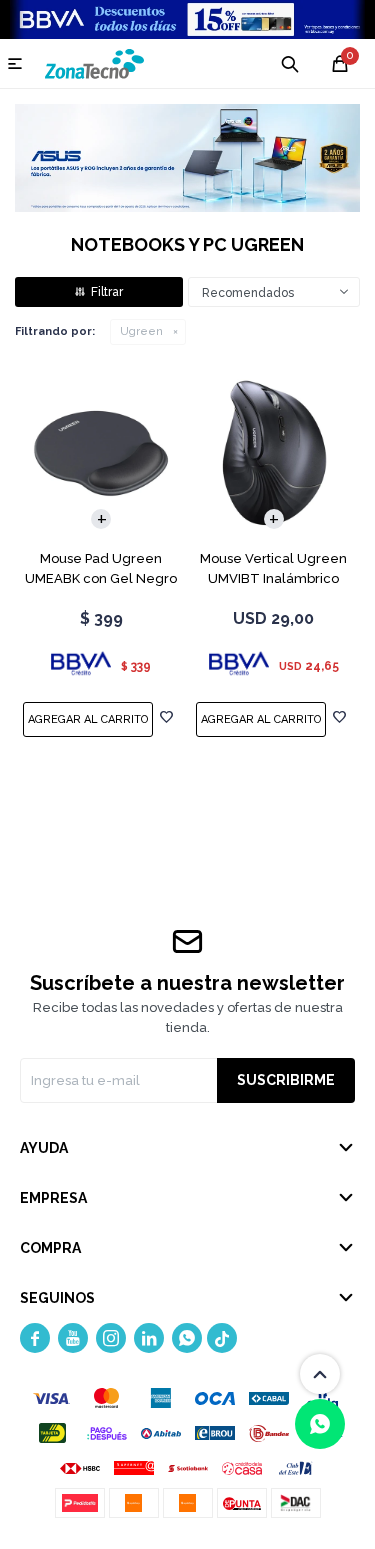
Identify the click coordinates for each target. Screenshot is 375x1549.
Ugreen (141, 331)
